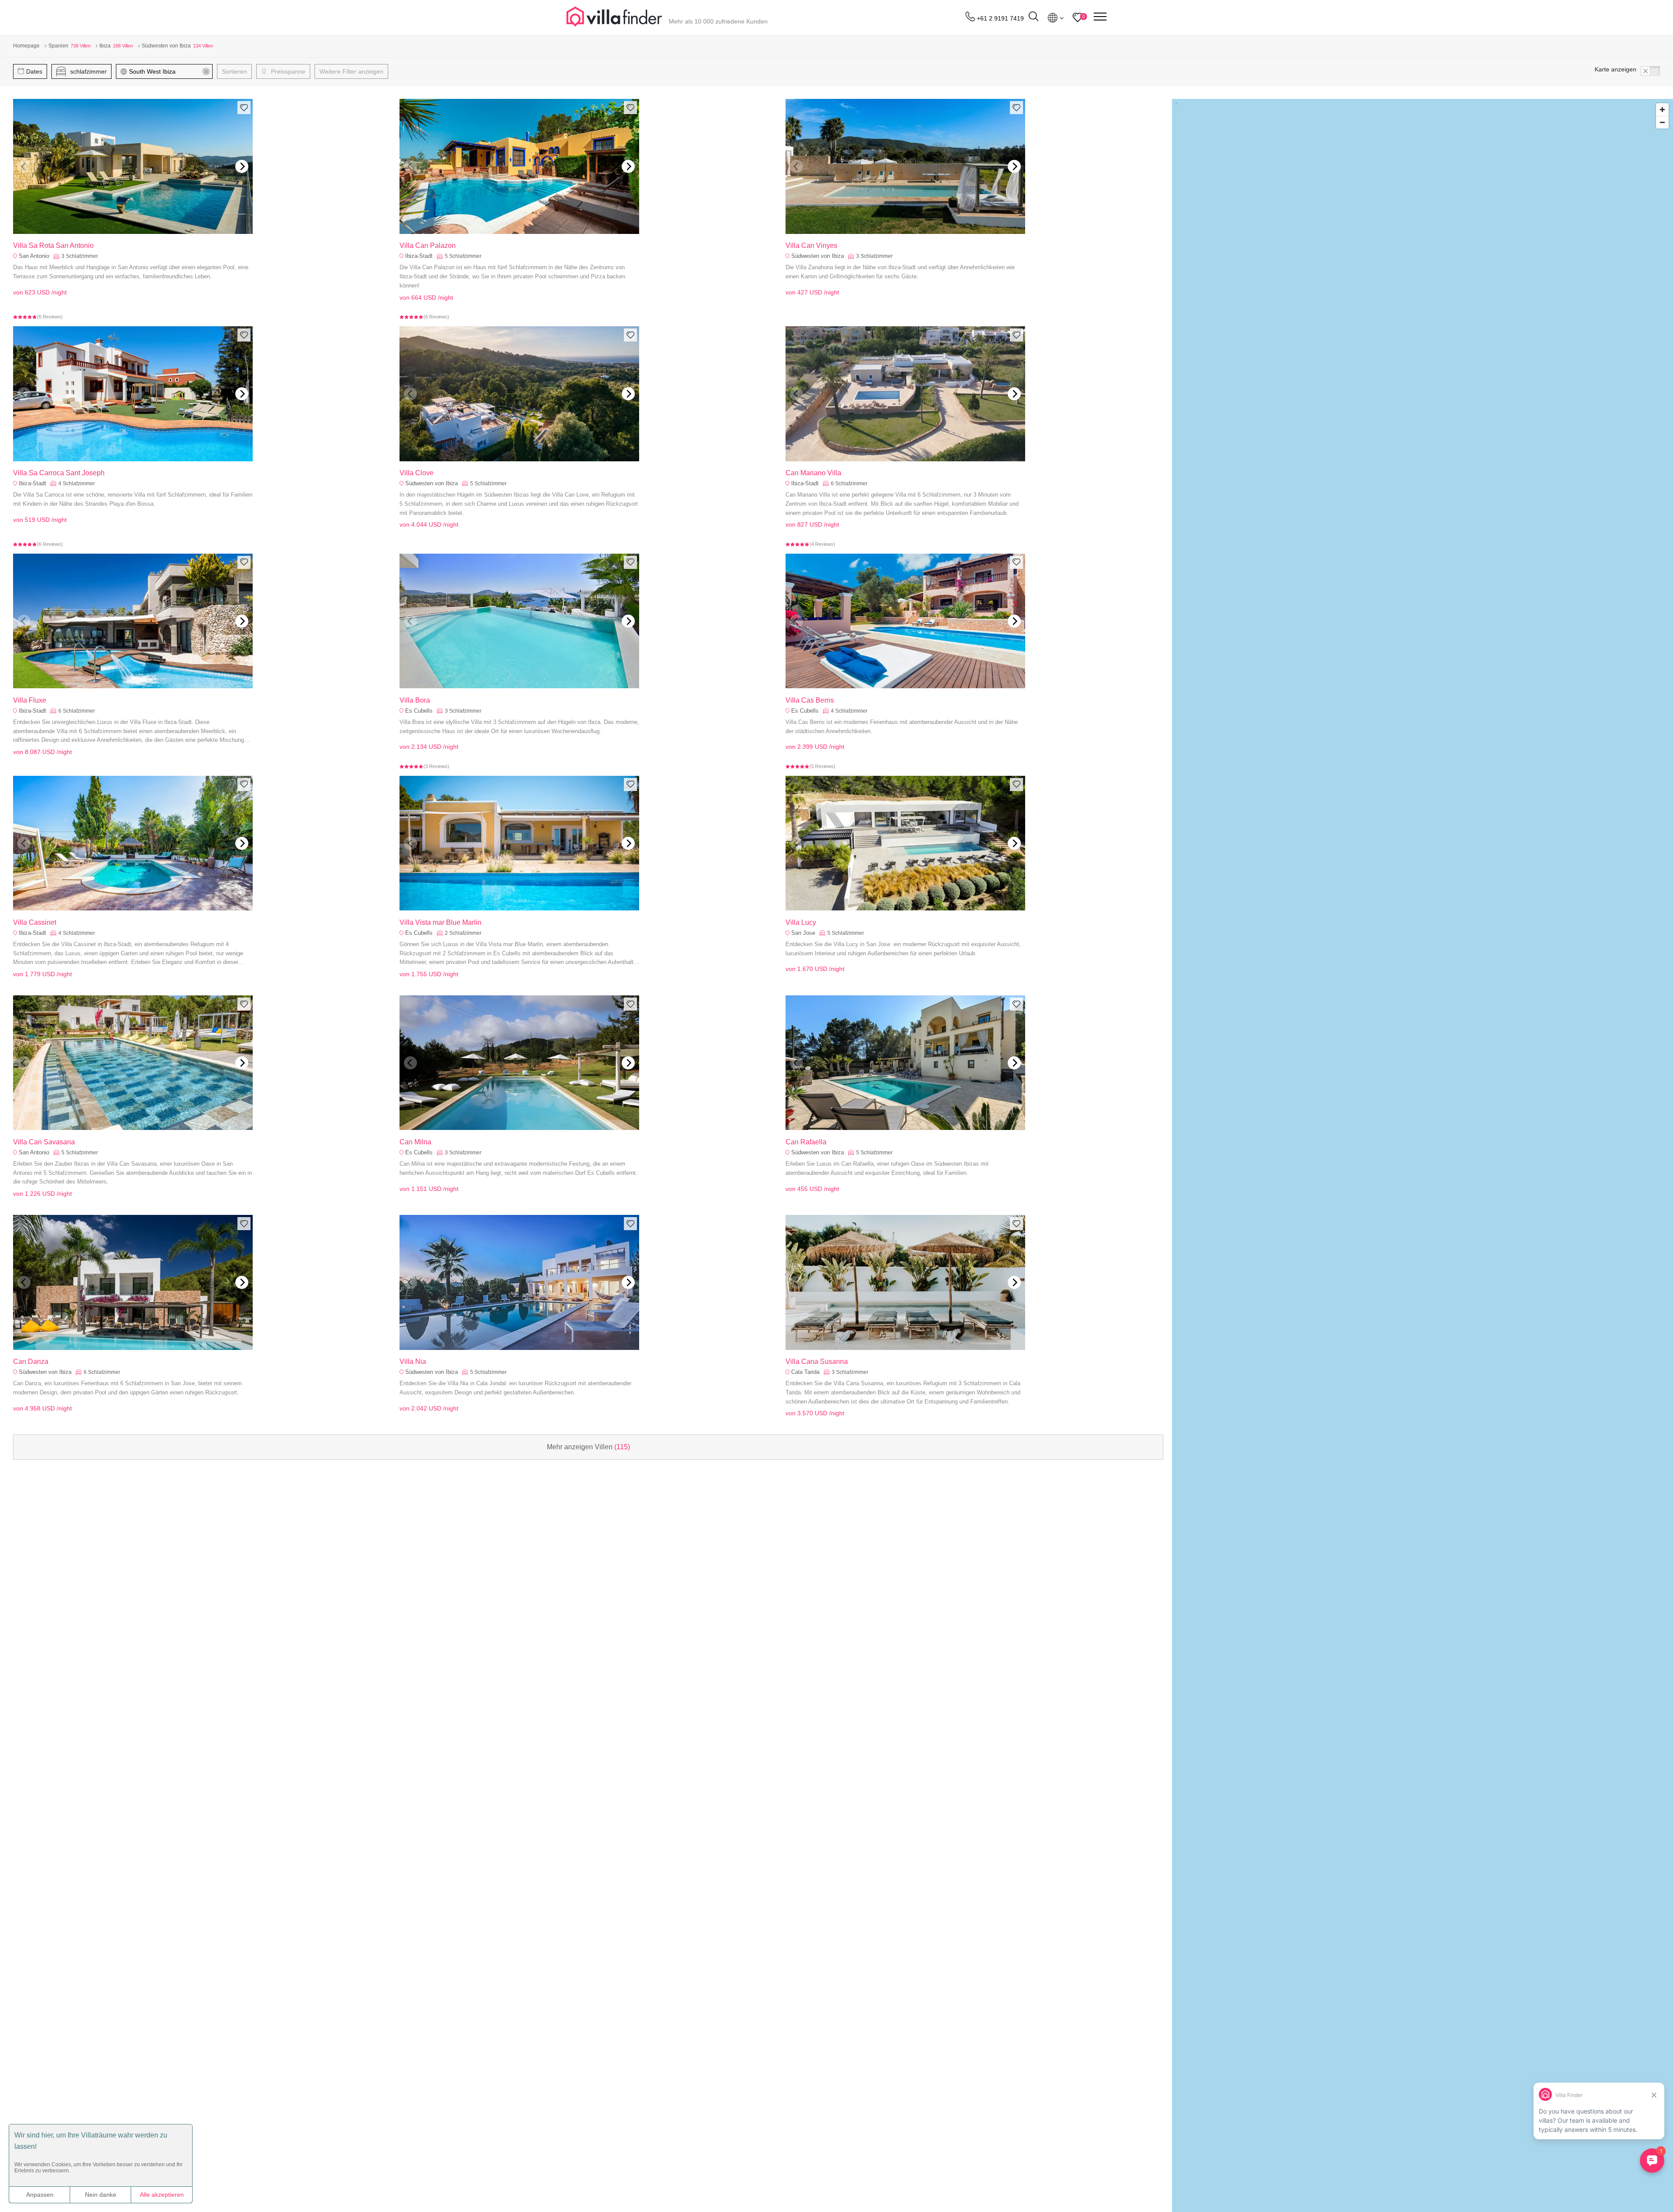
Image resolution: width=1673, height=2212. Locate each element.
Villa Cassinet (35, 922)
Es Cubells (419, 711)
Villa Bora (415, 700)
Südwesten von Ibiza (818, 256)
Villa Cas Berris (810, 700)
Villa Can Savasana (44, 1142)
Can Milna (415, 1142)
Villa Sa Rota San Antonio (53, 245)
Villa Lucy (801, 922)
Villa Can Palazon (428, 245)
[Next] (242, 166)
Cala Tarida (805, 1372)
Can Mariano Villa (813, 473)
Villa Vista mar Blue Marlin (440, 922)
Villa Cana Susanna (817, 1361)
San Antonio (34, 256)
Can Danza (31, 1361)
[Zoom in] (1662, 110)
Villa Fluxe (30, 700)
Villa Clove (417, 473)
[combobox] (168, 71)
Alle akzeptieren (162, 2195)
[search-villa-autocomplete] (1033, 18)
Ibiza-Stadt (419, 256)
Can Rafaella (806, 1142)
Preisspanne (287, 71)
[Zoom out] (1662, 122)
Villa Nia (413, 1361)
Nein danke (101, 2195)
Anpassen (40, 2195)
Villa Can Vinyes (811, 245)
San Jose (803, 933)
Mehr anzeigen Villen (588, 1447)
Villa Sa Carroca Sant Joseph (59, 473)
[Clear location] (206, 71)
